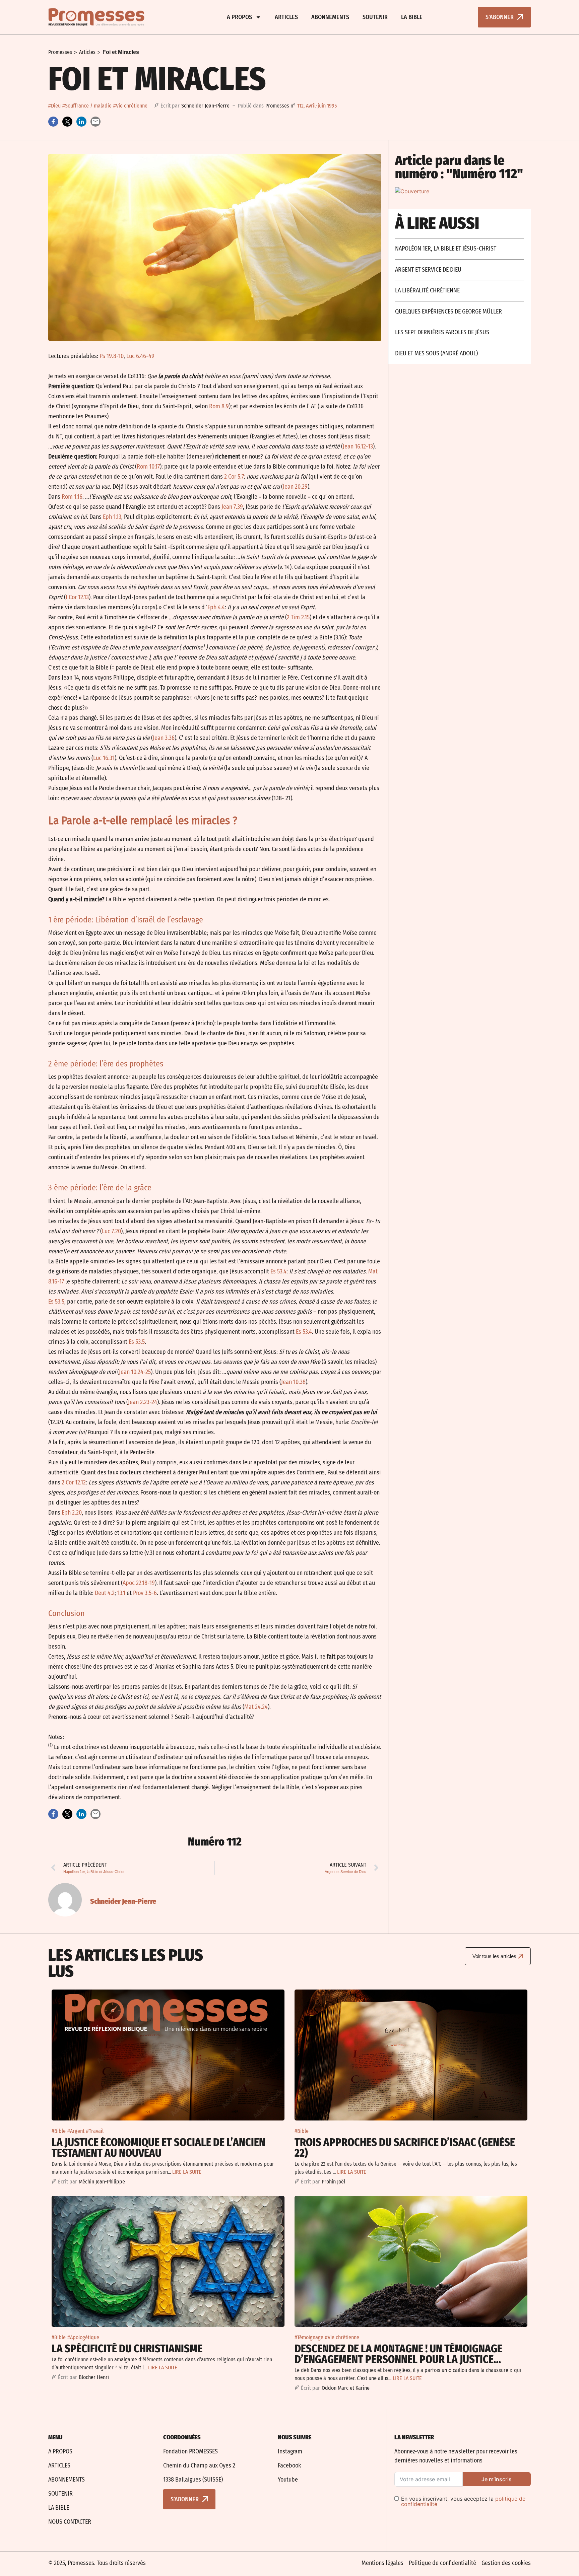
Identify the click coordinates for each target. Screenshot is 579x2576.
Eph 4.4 (216, 607)
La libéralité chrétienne (427, 290)
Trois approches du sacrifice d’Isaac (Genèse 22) (405, 2148)
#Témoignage (309, 2337)
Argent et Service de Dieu (428, 270)
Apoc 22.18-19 (139, 1583)
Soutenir (375, 17)
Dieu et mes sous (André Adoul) (436, 353)
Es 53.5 (56, 1302)
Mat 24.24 (256, 1707)
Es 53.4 (278, 1271)
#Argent (76, 2131)
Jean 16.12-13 (358, 446)
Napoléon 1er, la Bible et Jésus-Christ (446, 249)
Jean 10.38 (293, 1382)
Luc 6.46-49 (140, 356)
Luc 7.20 (111, 1231)
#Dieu (54, 106)
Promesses (60, 52)
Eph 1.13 (112, 517)
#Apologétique (83, 2337)
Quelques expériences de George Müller (448, 311)
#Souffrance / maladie (87, 106)
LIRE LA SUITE (187, 2172)
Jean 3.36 (164, 738)
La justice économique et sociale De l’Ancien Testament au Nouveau (158, 2148)
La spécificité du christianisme (127, 2349)
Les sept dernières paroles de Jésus (442, 332)
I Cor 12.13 (77, 597)
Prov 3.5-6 (145, 1593)
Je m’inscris (497, 2479)
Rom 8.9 (219, 406)
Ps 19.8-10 (112, 356)
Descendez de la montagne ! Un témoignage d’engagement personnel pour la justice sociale (398, 2359)
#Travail (95, 2131)
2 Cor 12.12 (74, 1482)
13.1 (121, 1593)
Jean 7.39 (232, 507)
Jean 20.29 (295, 487)
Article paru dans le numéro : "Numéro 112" (459, 167)
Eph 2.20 (72, 1513)
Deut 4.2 (105, 1593)
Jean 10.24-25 (135, 1372)
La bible (412, 17)
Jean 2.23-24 (143, 1402)
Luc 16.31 (104, 758)
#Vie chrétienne (130, 106)
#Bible (59, 2131)
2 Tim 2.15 (298, 617)
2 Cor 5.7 (234, 477)
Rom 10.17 (148, 467)
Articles (286, 17)
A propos (239, 17)
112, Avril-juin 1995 (317, 106)
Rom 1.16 (72, 497)
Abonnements (330, 17)
